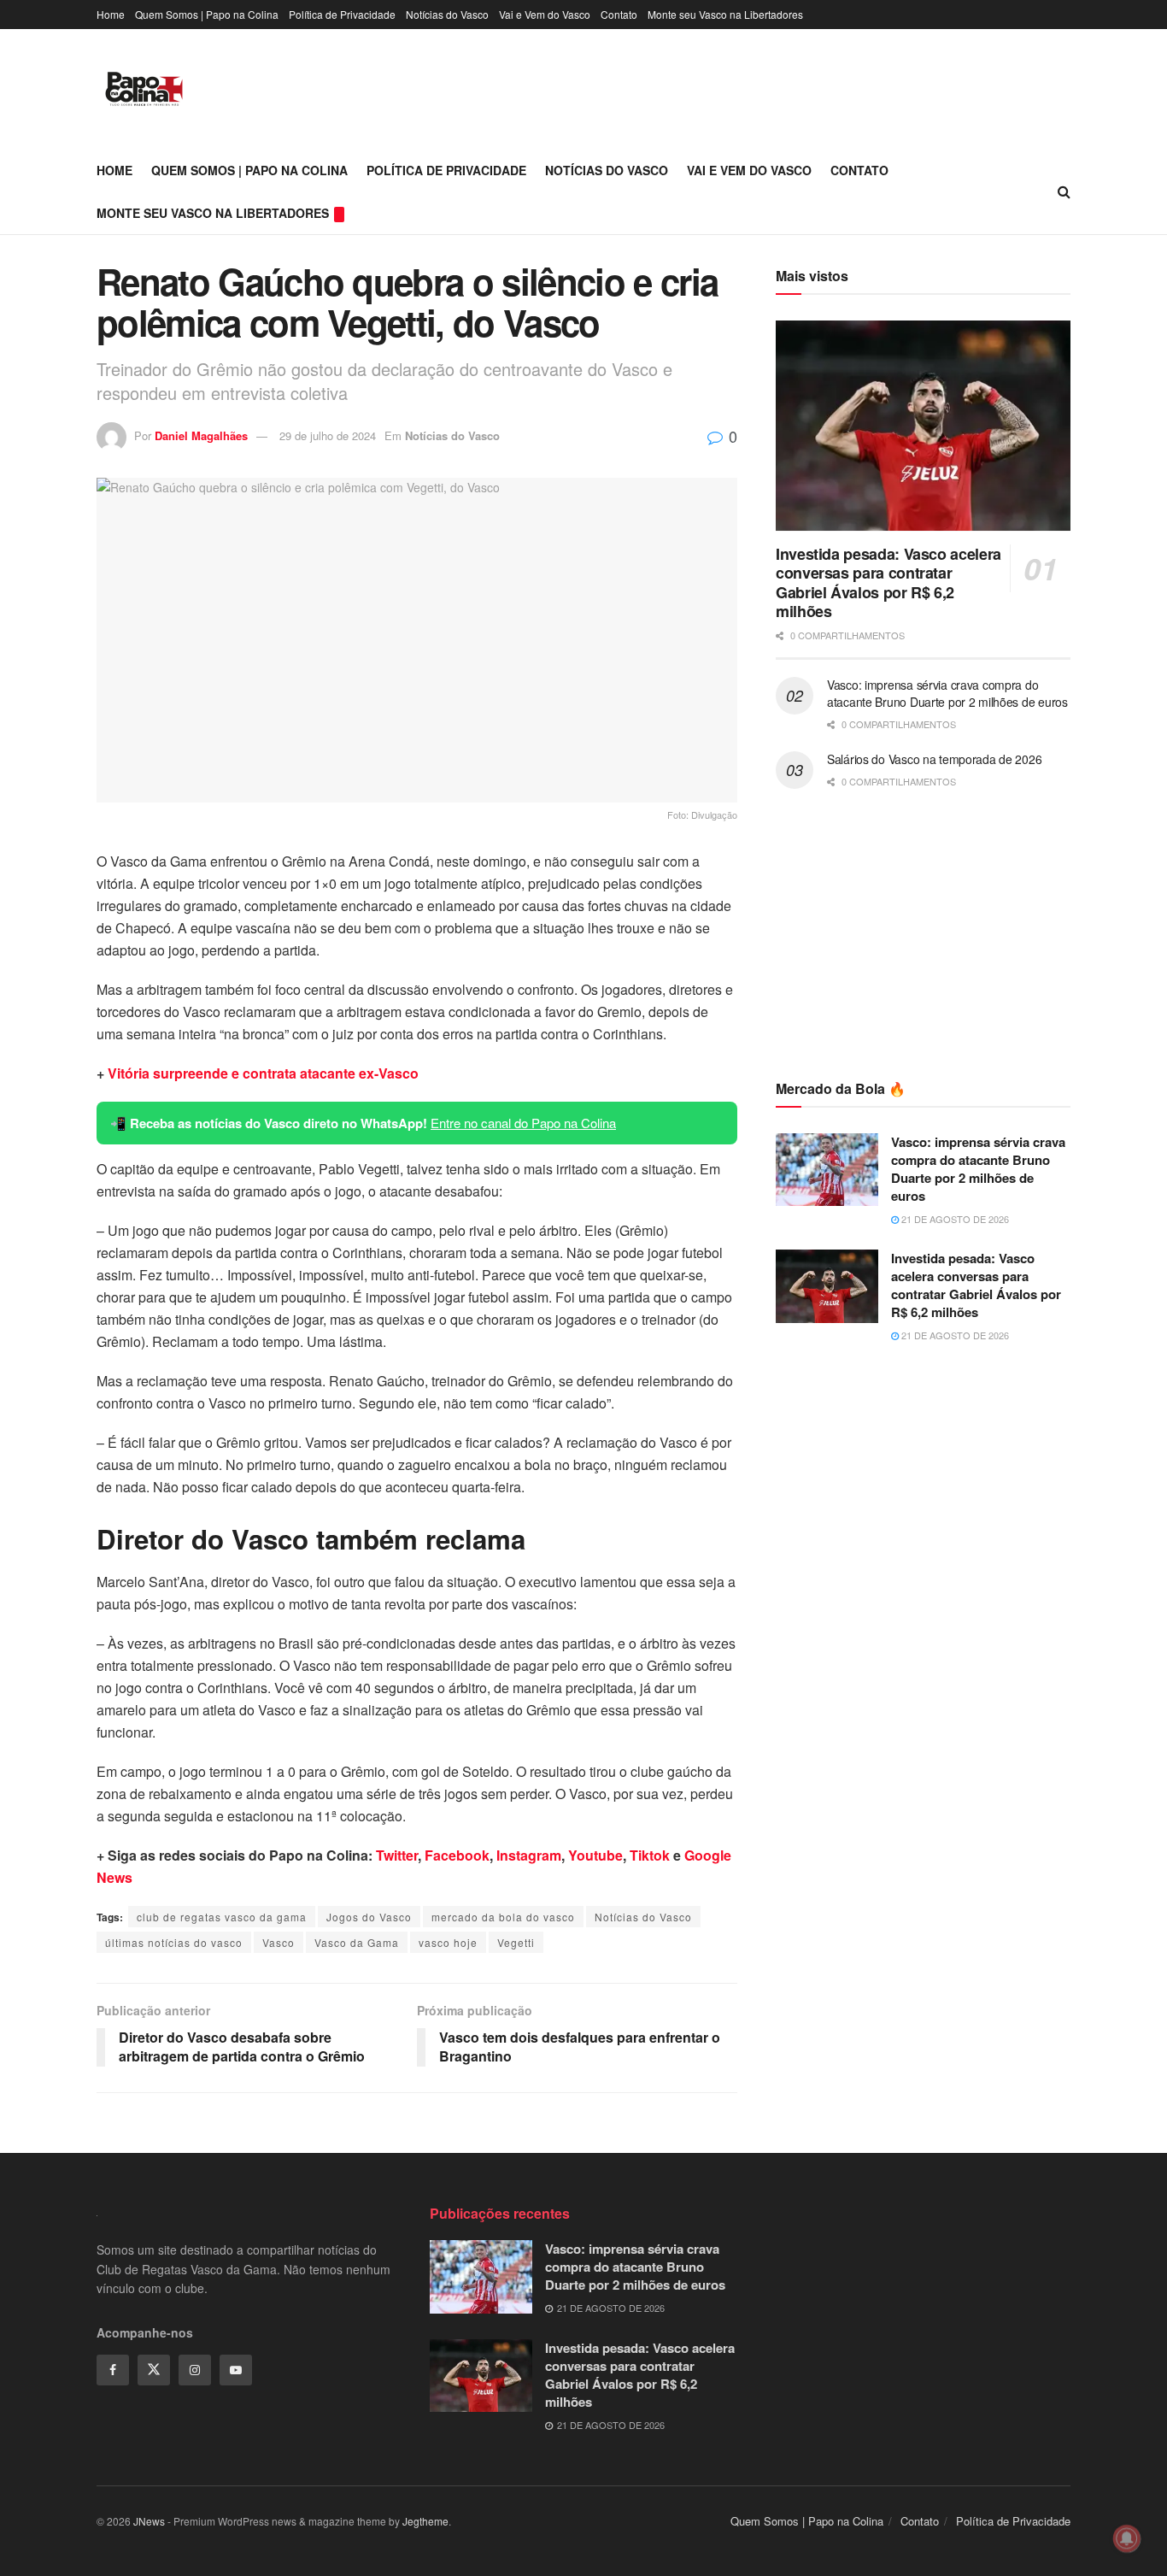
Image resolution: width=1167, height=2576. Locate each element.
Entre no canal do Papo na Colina (523, 1123)
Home (111, 14)
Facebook (457, 1855)
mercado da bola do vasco (503, 1917)
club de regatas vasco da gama (222, 1917)
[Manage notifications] (1127, 2538)
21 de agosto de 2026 (954, 1219)
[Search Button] (1064, 191)
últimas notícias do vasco (174, 1942)
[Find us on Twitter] (154, 2370)
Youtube (595, 1855)
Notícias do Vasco (447, 14)
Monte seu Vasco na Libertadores (725, 14)
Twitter (397, 1855)
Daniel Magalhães (201, 435)
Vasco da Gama (357, 1942)
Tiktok (650, 1855)
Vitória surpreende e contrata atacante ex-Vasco (263, 1073)
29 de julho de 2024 (328, 435)
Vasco (279, 1942)
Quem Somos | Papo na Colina (207, 14)
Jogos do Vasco (369, 1917)
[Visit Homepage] (144, 89)
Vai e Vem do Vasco (545, 14)
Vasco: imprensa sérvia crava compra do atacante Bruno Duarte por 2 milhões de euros (947, 693)
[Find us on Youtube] (236, 2370)
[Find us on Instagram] (195, 2370)
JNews (149, 2521)
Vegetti (516, 1942)
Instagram (529, 1855)
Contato (619, 14)
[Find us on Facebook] (113, 2370)
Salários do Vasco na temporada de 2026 (934, 759)
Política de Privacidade (342, 14)
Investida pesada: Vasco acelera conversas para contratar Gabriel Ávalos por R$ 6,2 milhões (888, 583)
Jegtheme (425, 2521)
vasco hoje (448, 1942)
